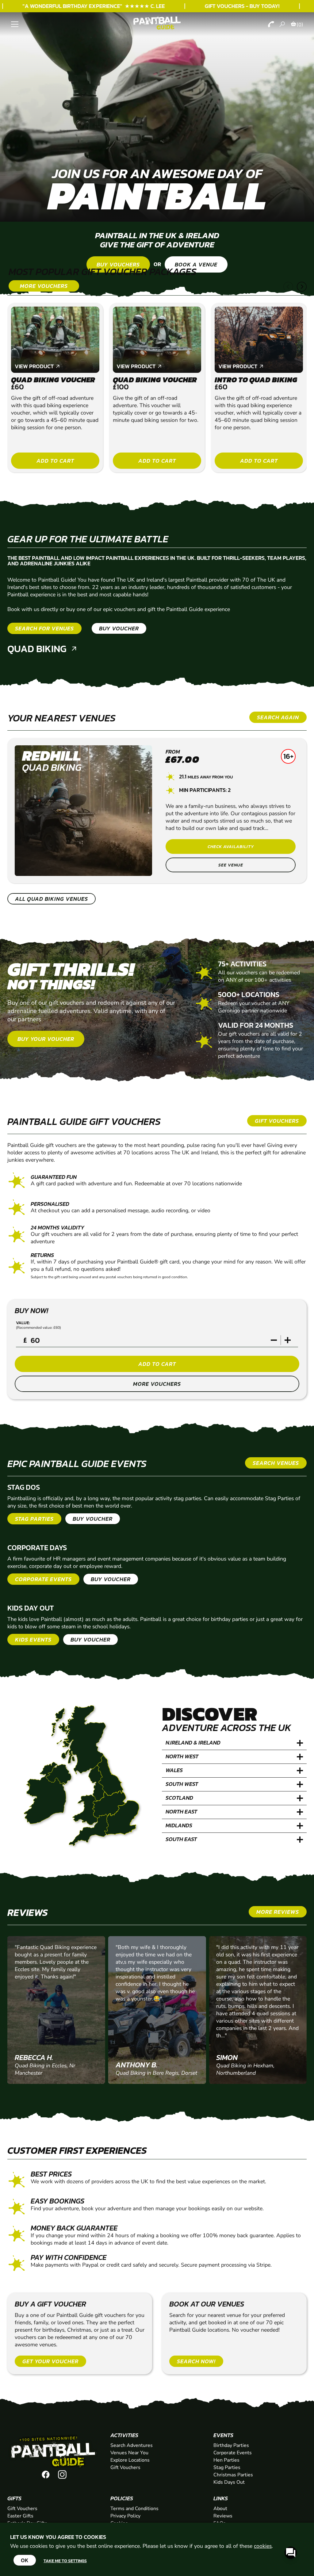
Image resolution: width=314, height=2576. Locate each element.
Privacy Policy (125, 2516)
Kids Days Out (229, 2482)
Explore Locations (130, 2460)
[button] (288, 287)
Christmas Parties (233, 2475)
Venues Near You (129, 2453)
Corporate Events (233, 2453)
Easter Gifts (20, 2516)
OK (25, 2560)
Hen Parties (226, 2460)
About (220, 2509)
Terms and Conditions (134, 2509)
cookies (263, 2546)
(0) (300, 25)
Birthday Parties (231, 2445)
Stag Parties (227, 2467)
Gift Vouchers (125, 2467)
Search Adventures (132, 2445)
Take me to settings (65, 2561)
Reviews (223, 2516)
